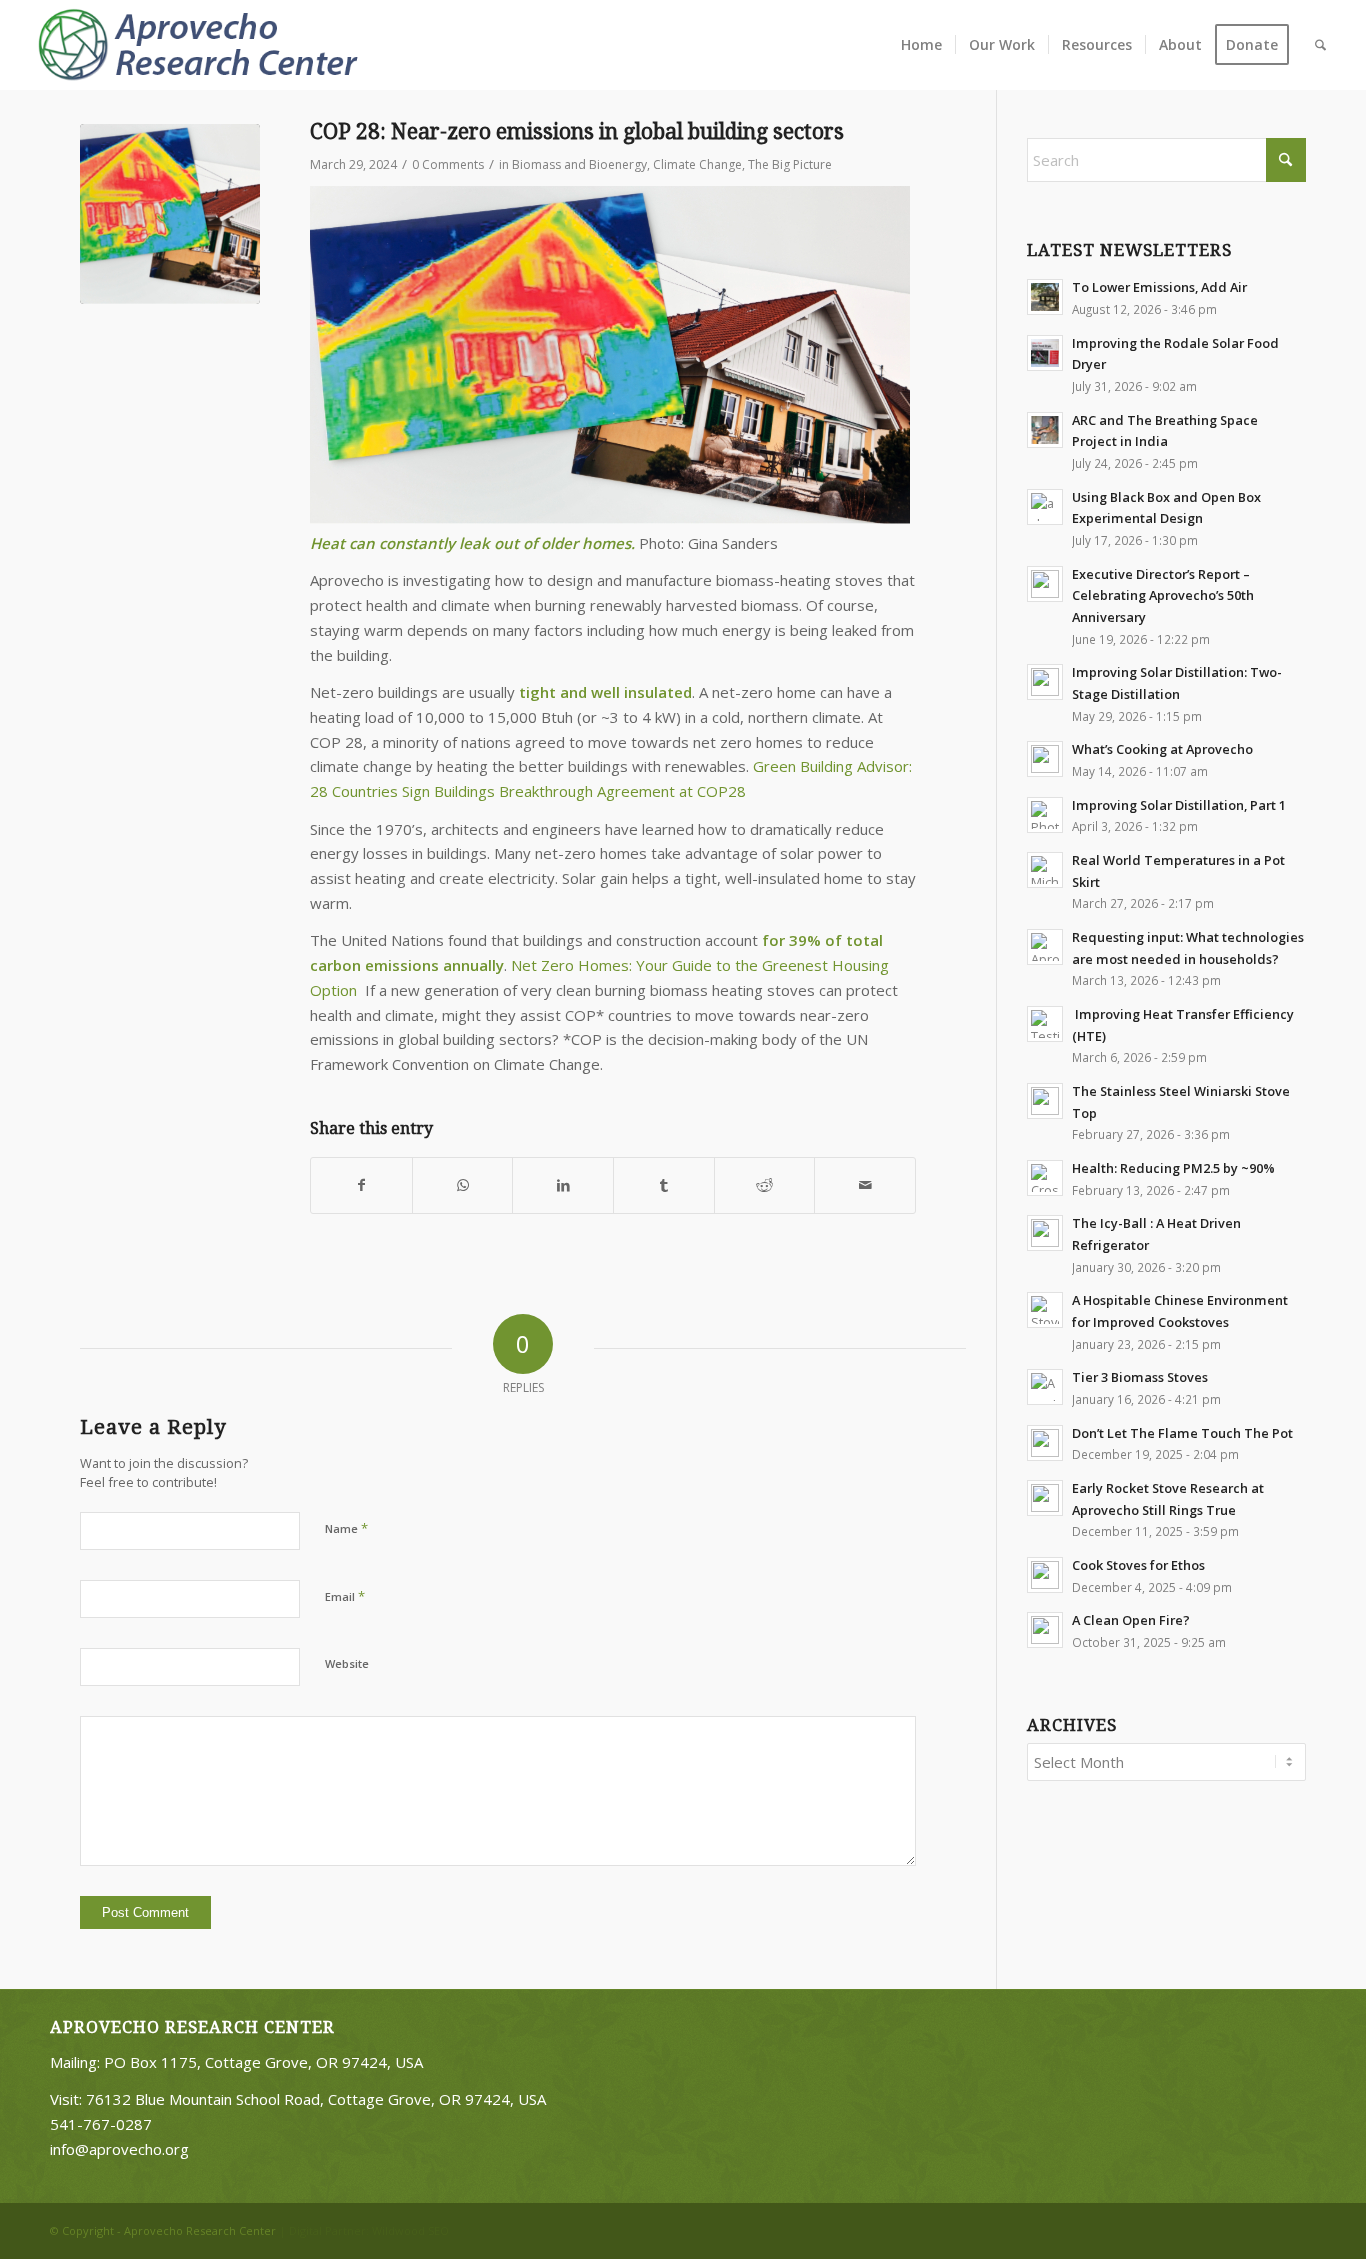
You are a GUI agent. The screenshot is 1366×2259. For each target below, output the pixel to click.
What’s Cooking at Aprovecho (1162, 749)
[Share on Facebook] (361, 1185)
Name (346, 1528)
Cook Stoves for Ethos (1138, 1565)
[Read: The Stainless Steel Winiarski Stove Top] (1045, 1101)
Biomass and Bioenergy (579, 164)
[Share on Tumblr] (664, 1185)
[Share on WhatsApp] (463, 1185)
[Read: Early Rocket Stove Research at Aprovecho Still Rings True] (1045, 1498)
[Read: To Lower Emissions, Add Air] (1045, 297)
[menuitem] (921, 45)
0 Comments (448, 164)
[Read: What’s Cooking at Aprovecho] (1045, 759)
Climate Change (697, 164)
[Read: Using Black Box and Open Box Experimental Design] (1045, 507)
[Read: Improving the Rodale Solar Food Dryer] (1045, 353)
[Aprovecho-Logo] (206, 45)
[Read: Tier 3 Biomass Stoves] (1045, 1387)
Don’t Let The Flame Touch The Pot (1182, 1433)
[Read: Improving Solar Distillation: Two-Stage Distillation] (1045, 682)
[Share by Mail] (865, 1185)
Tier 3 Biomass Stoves (1140, 1377)
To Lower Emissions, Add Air (1159, 287)
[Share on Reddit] (765, 1185)
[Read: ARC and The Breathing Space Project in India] (1045, 430)
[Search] (1320, 45)
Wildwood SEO (410, 2230)
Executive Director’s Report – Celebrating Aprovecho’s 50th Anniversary (1163, 595)
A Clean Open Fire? (1131, 1620)
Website (347, 1663)
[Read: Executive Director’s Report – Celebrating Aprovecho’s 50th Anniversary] (1045, 584)
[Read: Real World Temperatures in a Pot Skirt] (1045, 870)
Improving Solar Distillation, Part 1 (1179, 805)
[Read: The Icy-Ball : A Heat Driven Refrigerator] (1045, 1233)
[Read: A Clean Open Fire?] (1045, 1630)
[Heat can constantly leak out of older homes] (170, 214)
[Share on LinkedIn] (563, 1185)
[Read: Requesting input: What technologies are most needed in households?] (1045, 947)
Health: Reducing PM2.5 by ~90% (1173, 1168)
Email (345, 1596)
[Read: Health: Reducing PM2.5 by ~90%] (1045, 1178)
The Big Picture (790, 164)
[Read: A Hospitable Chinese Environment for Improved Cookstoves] (1045, 1310)
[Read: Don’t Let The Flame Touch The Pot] (1045, 1443)
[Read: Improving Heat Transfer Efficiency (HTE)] (1045, 1024)
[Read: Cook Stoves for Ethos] (1045, 1575)
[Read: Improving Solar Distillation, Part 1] (1045, 815)
